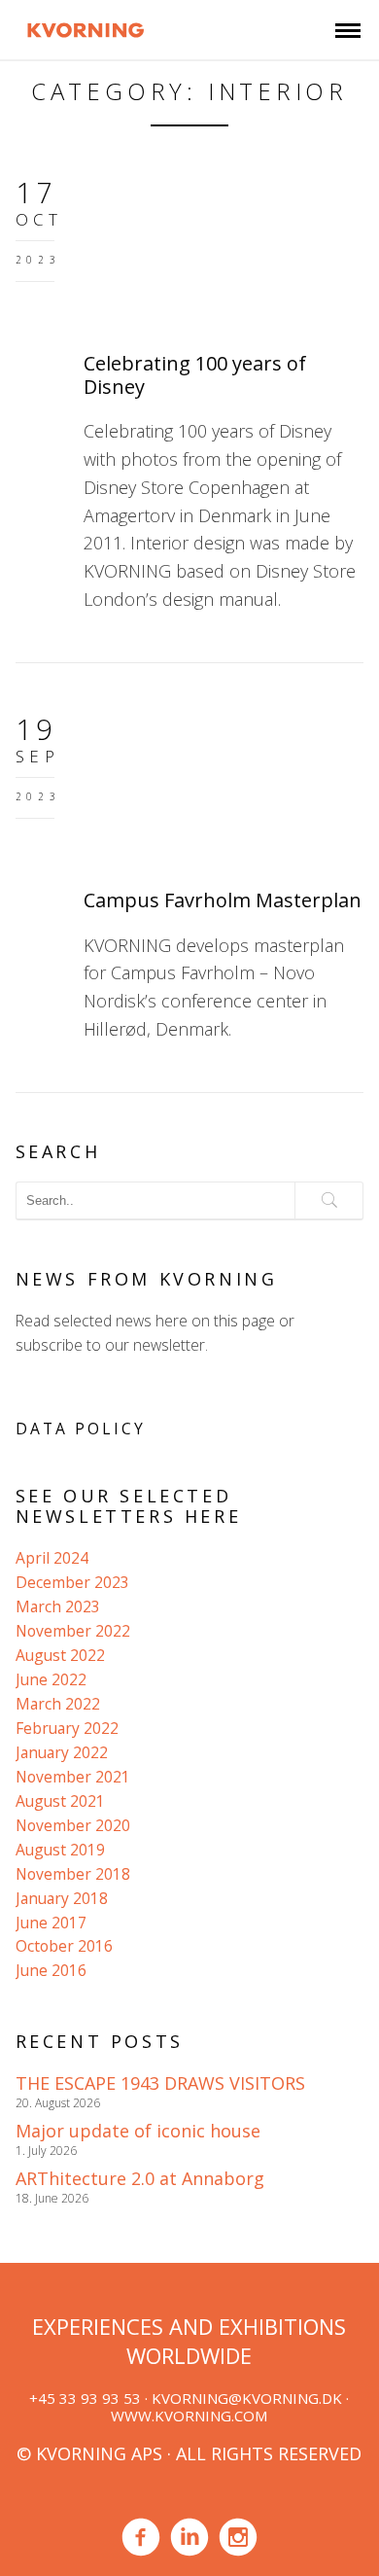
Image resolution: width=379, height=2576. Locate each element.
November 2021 (73, 1777)
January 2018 (62, 1898)
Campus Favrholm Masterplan (223, 900)
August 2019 (60, 1850)
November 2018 (73, 1874)
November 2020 (73, 1825)
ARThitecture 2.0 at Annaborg (140, 2178)
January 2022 (62, 1752)
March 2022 (58, 1704)
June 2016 (51, 1970)
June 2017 (51, 1923)
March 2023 (58, 1606)
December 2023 (72, 1582)
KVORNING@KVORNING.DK (247, 2398)
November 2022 (73, 1631)
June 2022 (51, 1679)
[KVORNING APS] (86, 27)
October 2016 (64, 1946)
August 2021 (60, 1801)
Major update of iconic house (138, 2131)
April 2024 (52, 1558)
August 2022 (60, 1655)
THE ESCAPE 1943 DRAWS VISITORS (160, 2083)
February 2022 (67, 1728)
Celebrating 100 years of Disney (195, 374)
